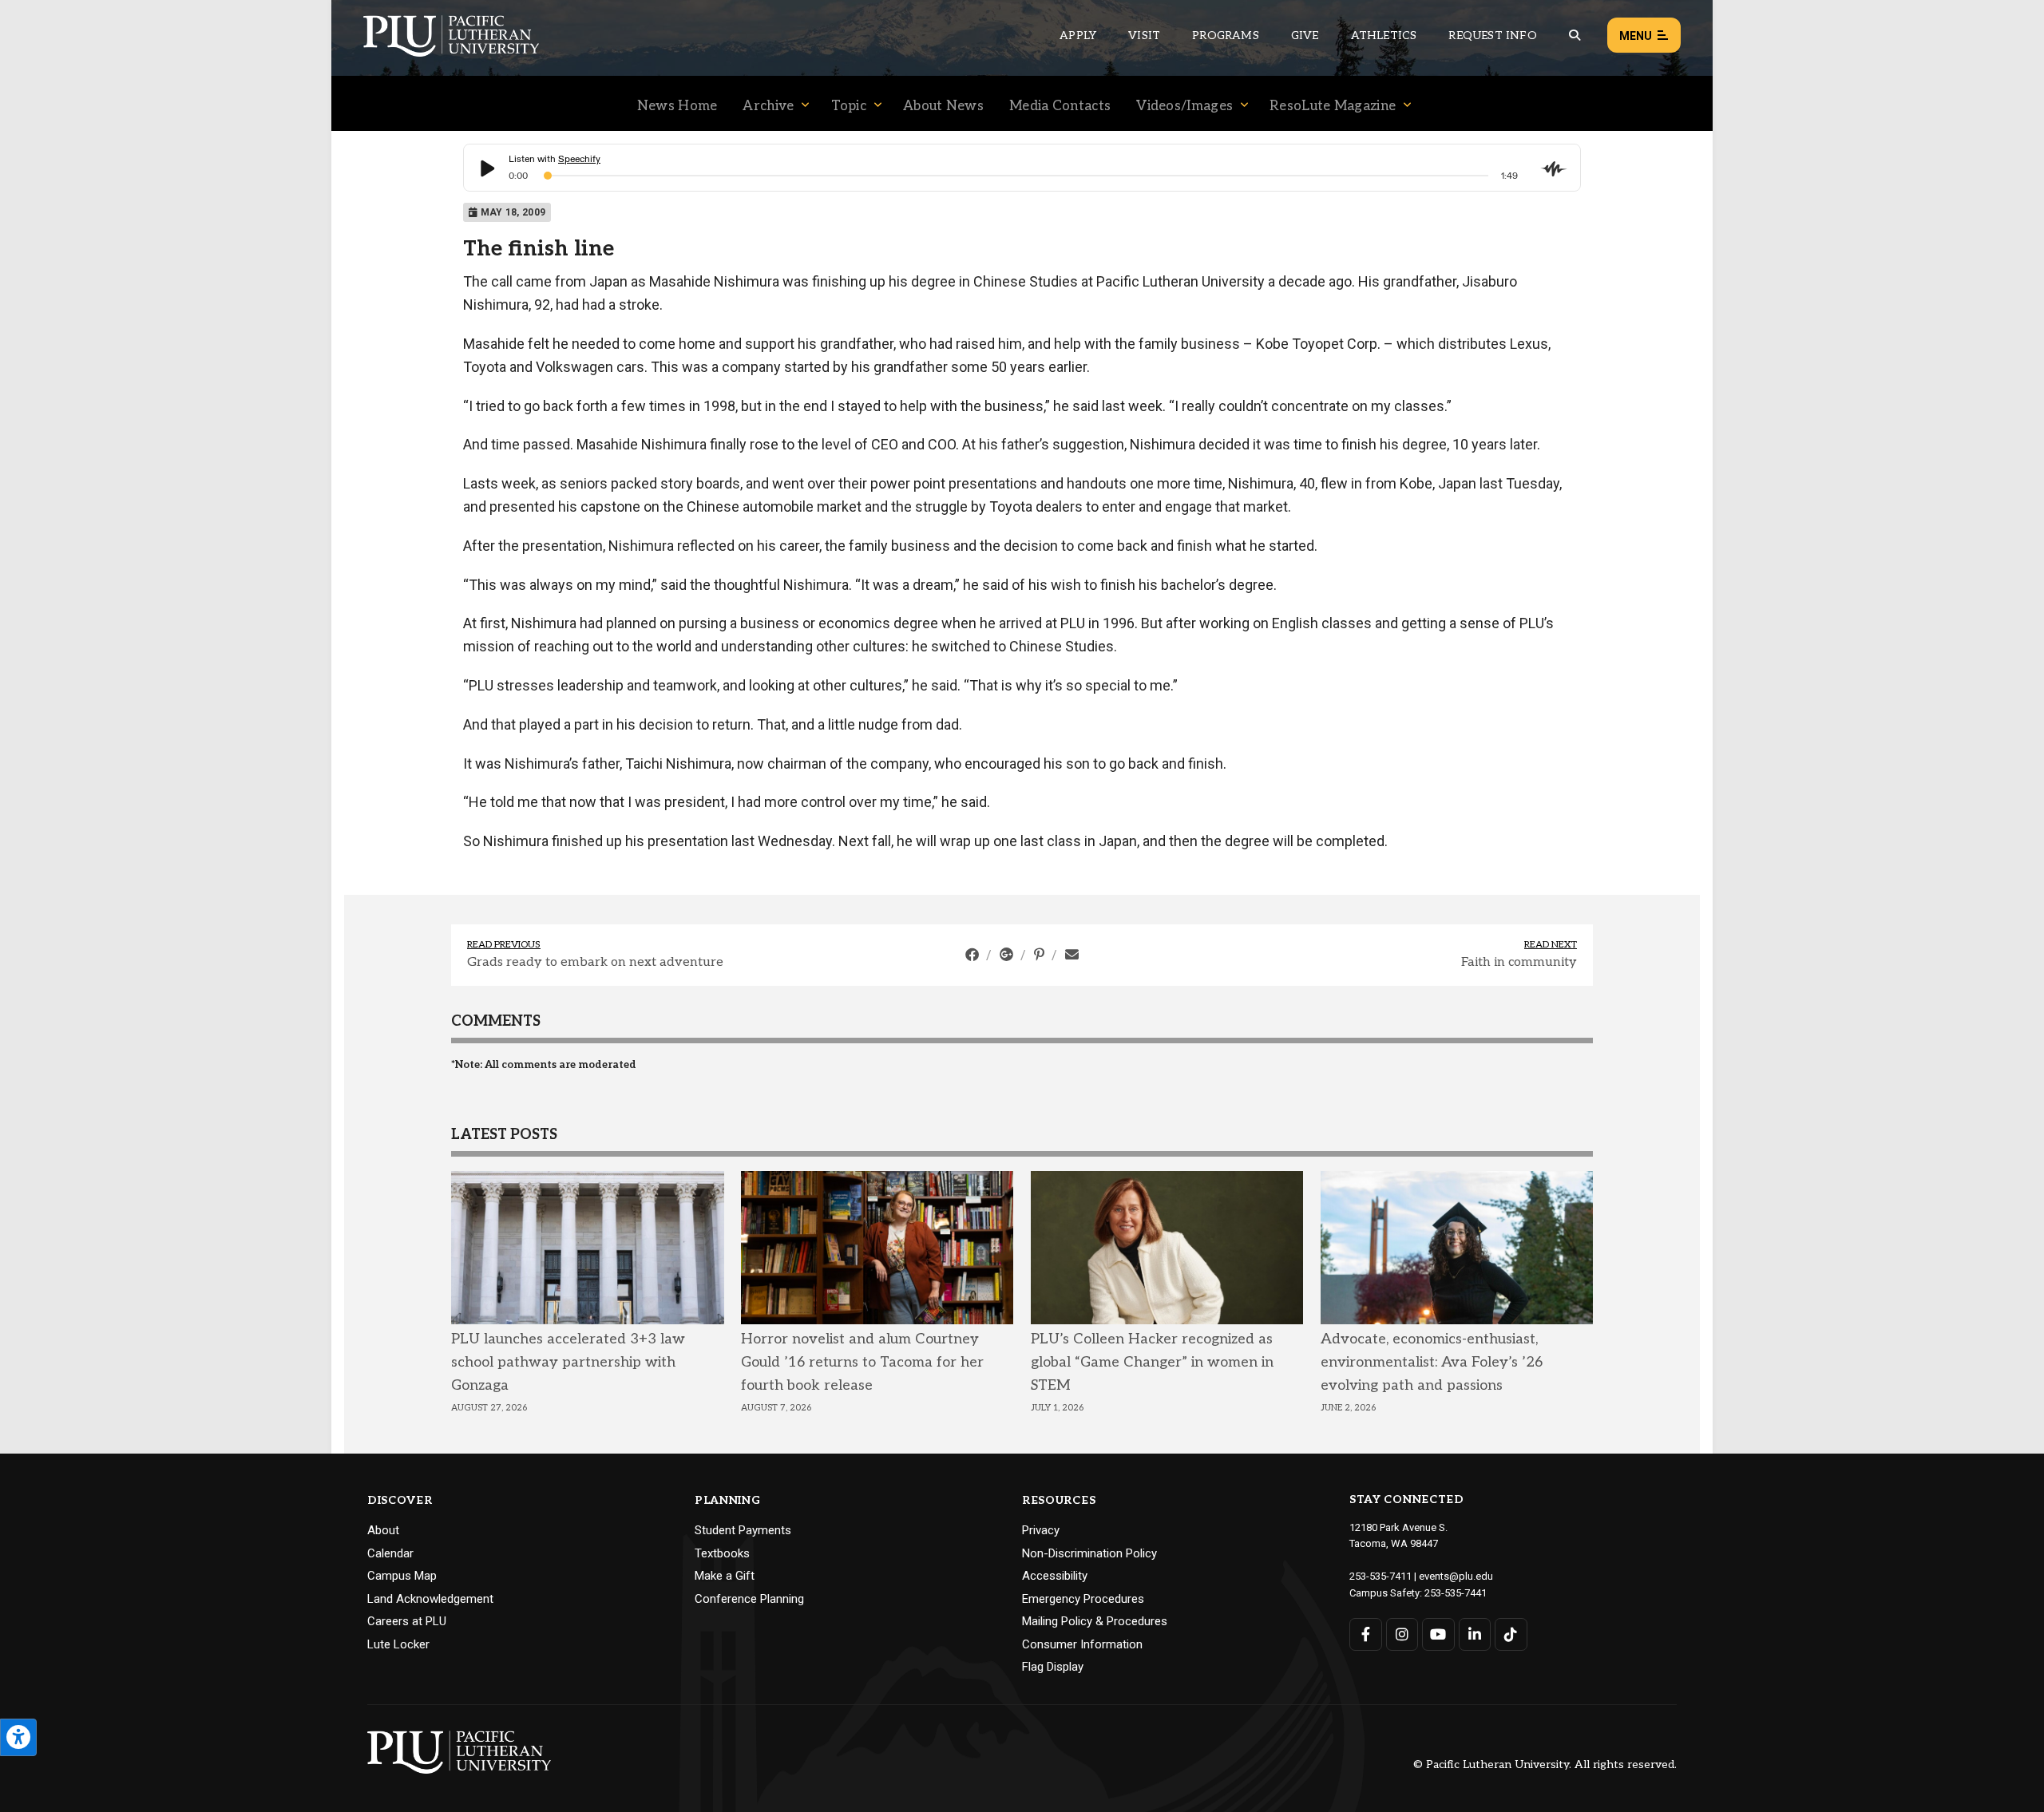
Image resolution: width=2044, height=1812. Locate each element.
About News (943, 106)
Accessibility (1055, 1576)
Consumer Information (1082, 1644)
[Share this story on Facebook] (974, 955)
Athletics (1384, 36)
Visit (1144, 36)
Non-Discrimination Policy (1089, 1553)
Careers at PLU (407, 1621)
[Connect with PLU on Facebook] (1366, 1634)
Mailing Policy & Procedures (1095, 1621)
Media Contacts (1060, 106)
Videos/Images (1184, 106)
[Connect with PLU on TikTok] (1511, 1634)
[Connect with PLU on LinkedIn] (1475, 1634)
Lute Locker (398, 1644)
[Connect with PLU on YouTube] (1438, 1634)
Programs (1226, 36)
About (383, 1530)
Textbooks (722, 1553)
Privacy (1041, 1530)
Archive (768, 106)
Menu (1636, 36)
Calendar (390, 1553)
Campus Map (402, 1576)
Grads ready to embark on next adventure (595, 962)
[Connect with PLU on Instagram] (1402, 1634)
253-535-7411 (1380, 1576)
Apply (1078, 36)
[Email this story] (1072, 955)
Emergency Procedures (1083, 1599)
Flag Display (1053, 1667)
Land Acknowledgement (430, 1599)
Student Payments (743, 1530)
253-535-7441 (1456, 1593)
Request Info (1492, 36)
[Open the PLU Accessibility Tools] (18, 1737)
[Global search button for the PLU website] (1575, 36)
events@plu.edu (1456, 1576)
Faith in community (1519, 962)
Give (1305, 36)
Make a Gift (725, 1576)
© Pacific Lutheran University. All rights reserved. (1545, 1765)
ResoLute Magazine (1333, 106)
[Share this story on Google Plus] (1008, 955)
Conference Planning (749, 1599)
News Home (677, 106)
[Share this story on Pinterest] (1041, 955)
